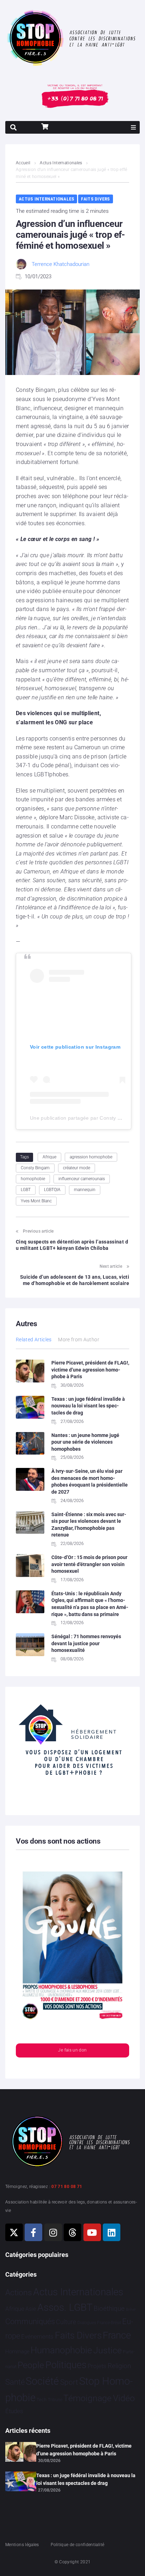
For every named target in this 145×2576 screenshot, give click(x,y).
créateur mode (77, 1168)
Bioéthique (109, 2309)
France (117, 2335)
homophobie (33, 1179)
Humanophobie (61, 2350)
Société (42, 2381)
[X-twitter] (14, 2232)
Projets (97, 2366)
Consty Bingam (35, 1168)
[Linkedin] (112, 2232)
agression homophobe (91, 1157)
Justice (108, 2350)
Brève (131, 2310)
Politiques (66, 2365)
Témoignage (87, 2398)
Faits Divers (95, 199)
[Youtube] (92, 2232)
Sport (69, 2382)
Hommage (17, 2352)
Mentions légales (22, 2545)
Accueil (23, 163)
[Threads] (72, 2232)
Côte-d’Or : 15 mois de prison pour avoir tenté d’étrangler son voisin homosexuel (89, 1564)
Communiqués (30, 2321)
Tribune (55, 2400)
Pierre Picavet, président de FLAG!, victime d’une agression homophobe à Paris (90, 1370)
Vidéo (124, 2398)
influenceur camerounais (82, 1179)
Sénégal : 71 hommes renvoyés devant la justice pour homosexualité (86, 1643)
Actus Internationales (61, 163)
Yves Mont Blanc (36, 1201)
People (31, 2365)
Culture (66, 2322)
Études (14, 2411)
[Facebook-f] (33, 2232)
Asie (31, 2309)
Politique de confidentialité (77, 2545)
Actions (19, 2293)
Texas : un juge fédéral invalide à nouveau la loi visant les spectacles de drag (88, 1406)
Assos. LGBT (65, 2307)
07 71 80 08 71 (67, 2187)
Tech (42, 2400)
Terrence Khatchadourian (61, 264)
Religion (119, 2366)
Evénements (37, 2336)
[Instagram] (53, 2232)
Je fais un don (72, 2050)
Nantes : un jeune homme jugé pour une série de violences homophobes (85, 1442)
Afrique (49, 1157)
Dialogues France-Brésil (99, 2323)
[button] (133, 127)
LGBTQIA (52, 1190)
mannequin (85, 1190)
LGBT (26, 1190)
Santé (15, 2382)
